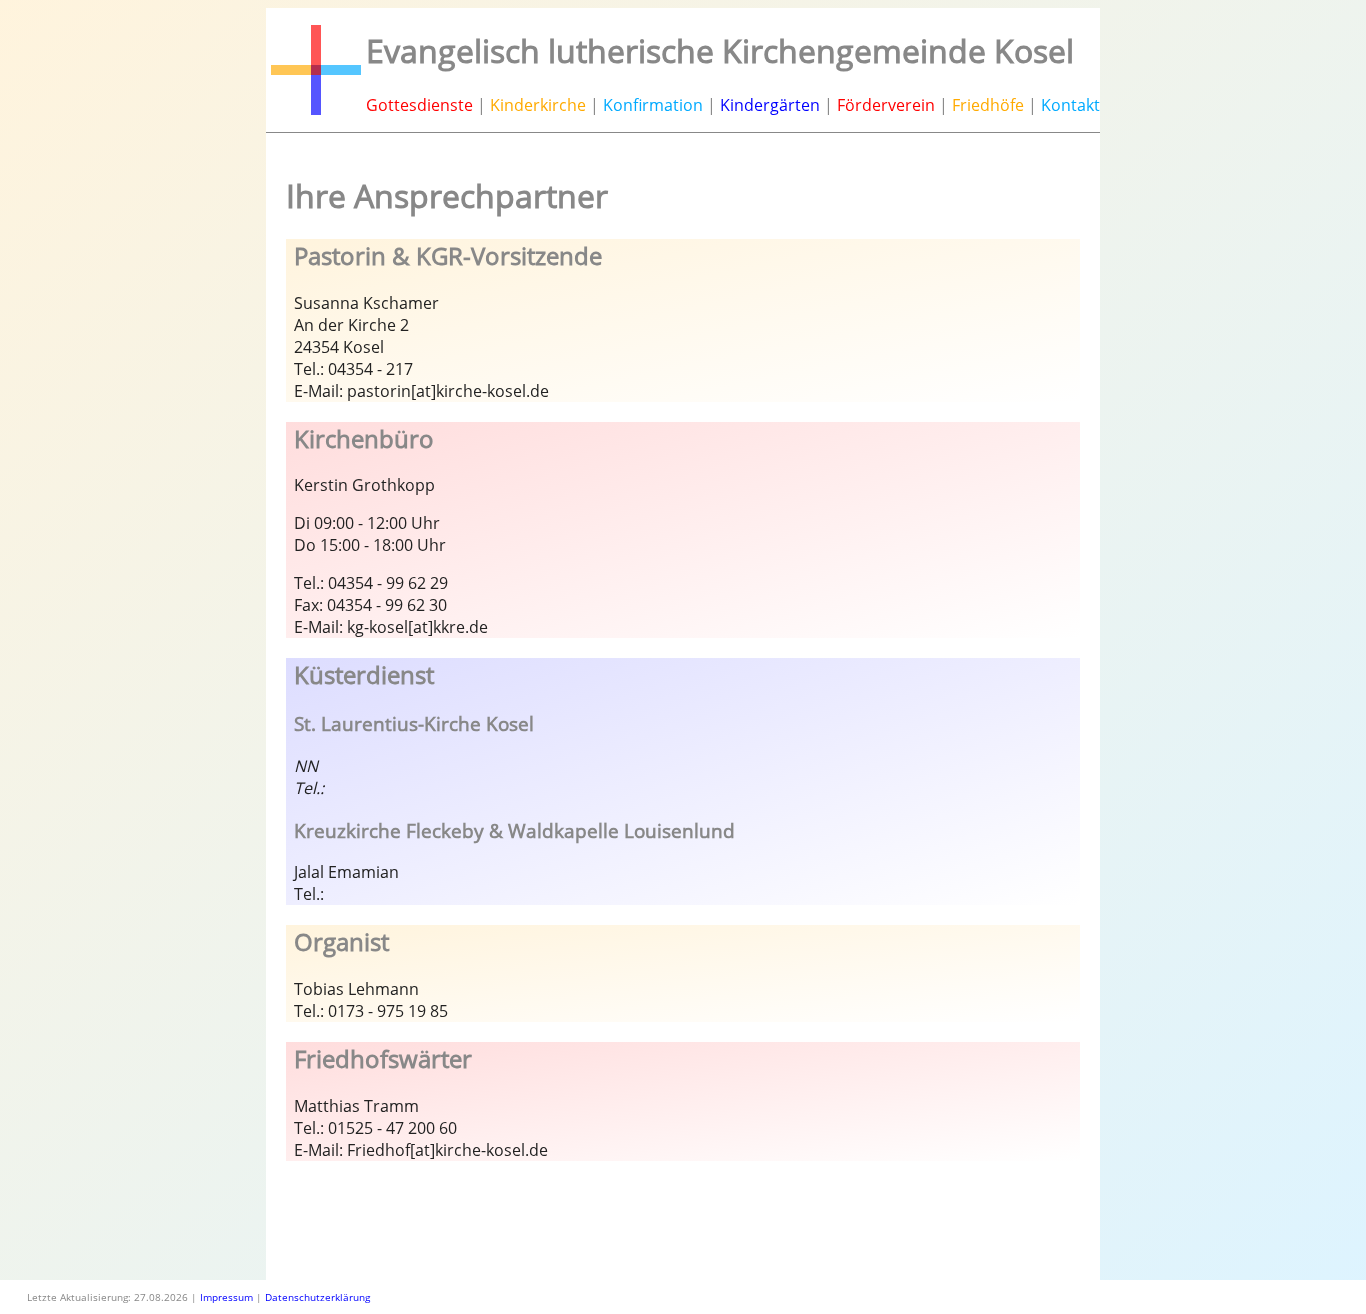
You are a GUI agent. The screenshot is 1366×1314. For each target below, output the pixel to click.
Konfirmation (653, 105)
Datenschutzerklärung (317, 1297)
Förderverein (886, 105)
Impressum (226, 1297)
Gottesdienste (419, 105)
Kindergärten (770, 105)
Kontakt (1070, 105)
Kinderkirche (538, 105)
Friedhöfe (988, 105)
